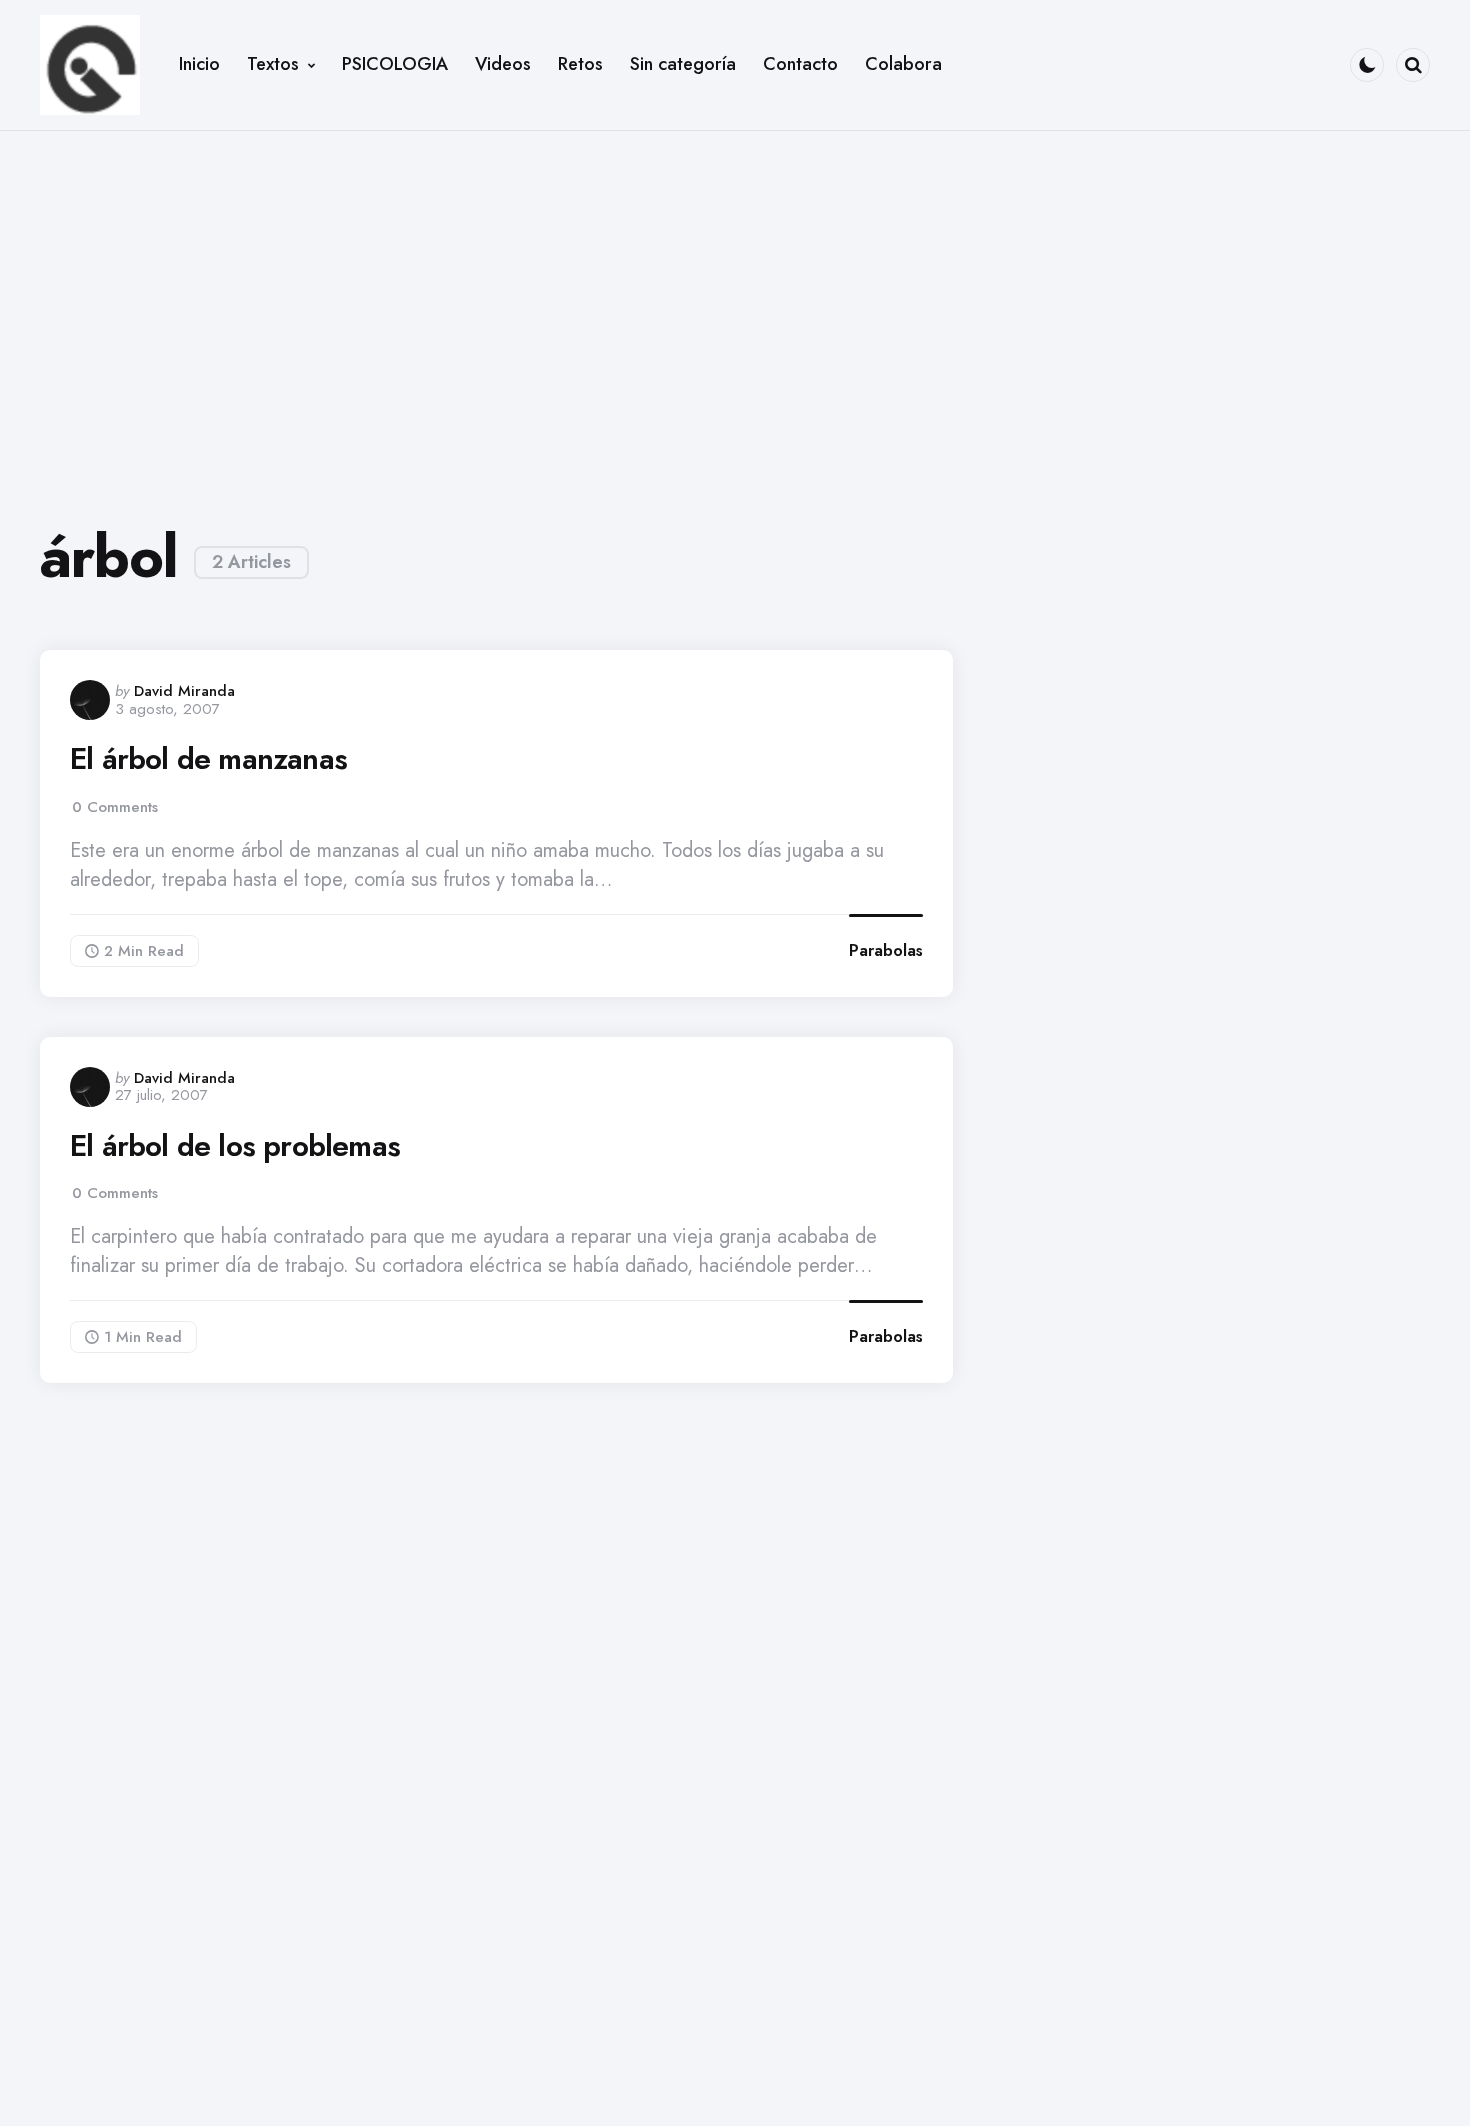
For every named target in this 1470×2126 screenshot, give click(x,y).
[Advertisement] (735, 312)
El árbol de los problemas (235, 1146)
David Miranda (184, 691)
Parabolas (886, 950)
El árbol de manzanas (208, 759)
